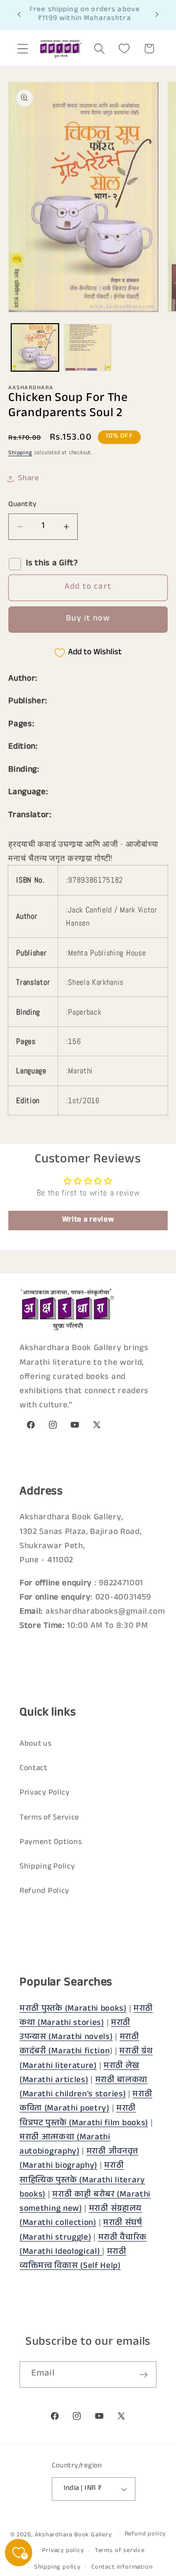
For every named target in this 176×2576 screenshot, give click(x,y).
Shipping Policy (47, 1867)
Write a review (88, 1220)
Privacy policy (63, 2551)
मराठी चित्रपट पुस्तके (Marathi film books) (84, 2116)
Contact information (122, 2568)
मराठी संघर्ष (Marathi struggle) (81, 2231)
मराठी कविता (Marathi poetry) (86, 2102)
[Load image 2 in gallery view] (88, 347)
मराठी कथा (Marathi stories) (86, 2017)
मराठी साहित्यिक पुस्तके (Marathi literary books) (82, 2181)
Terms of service (120, 2551)
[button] (23, 49)
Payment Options (51, 1843)
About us (36, 1744)
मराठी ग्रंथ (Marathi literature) (86, 2059)
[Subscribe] (143, 2375)
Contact (33, 1769)
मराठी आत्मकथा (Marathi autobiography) (65, 2145)
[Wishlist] (124, 49)
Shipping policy (57, 2568)
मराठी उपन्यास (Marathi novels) (75, 2031)
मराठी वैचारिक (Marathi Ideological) (83, 2245)
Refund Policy (44, 1892)
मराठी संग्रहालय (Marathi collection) (81, 2217)
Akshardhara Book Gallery (73, 2535)
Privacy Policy (45, 1793)
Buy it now (88, 619)
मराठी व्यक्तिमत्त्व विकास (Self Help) (73, 2260)
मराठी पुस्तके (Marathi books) (73, 2010)
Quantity (22, 505)
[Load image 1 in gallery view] (35, 347)
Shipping (20, 453)
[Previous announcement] (19, 15)
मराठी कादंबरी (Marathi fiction (79, 2045)
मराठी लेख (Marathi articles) (79, 2074)
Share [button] (28, 479)
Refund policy (145, 2534)
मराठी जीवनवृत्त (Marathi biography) (79, 2159)
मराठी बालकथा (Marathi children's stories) (84, 2088)
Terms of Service (49, 1818)
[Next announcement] (157, 15)
